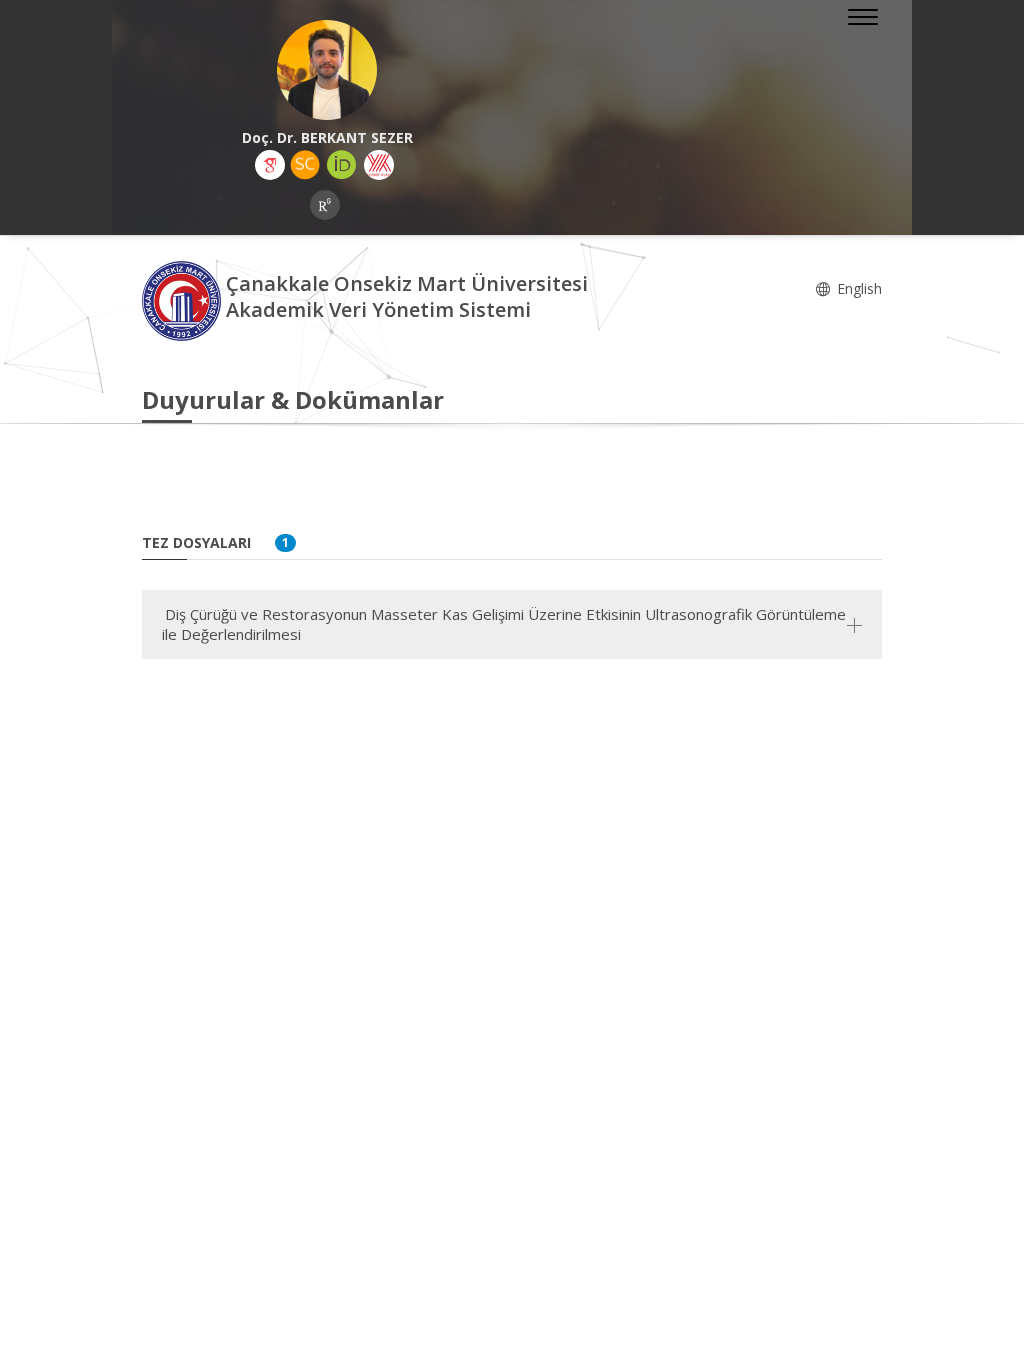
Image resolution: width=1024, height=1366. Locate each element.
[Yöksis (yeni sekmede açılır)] (379, 165)
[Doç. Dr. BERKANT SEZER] (327, 70)
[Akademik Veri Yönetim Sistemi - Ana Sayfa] (184, 299)
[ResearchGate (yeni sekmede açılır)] (325, 205)
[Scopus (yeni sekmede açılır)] (305, 165)
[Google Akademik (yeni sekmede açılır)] (270, 165)
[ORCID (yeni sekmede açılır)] (342, 165)
